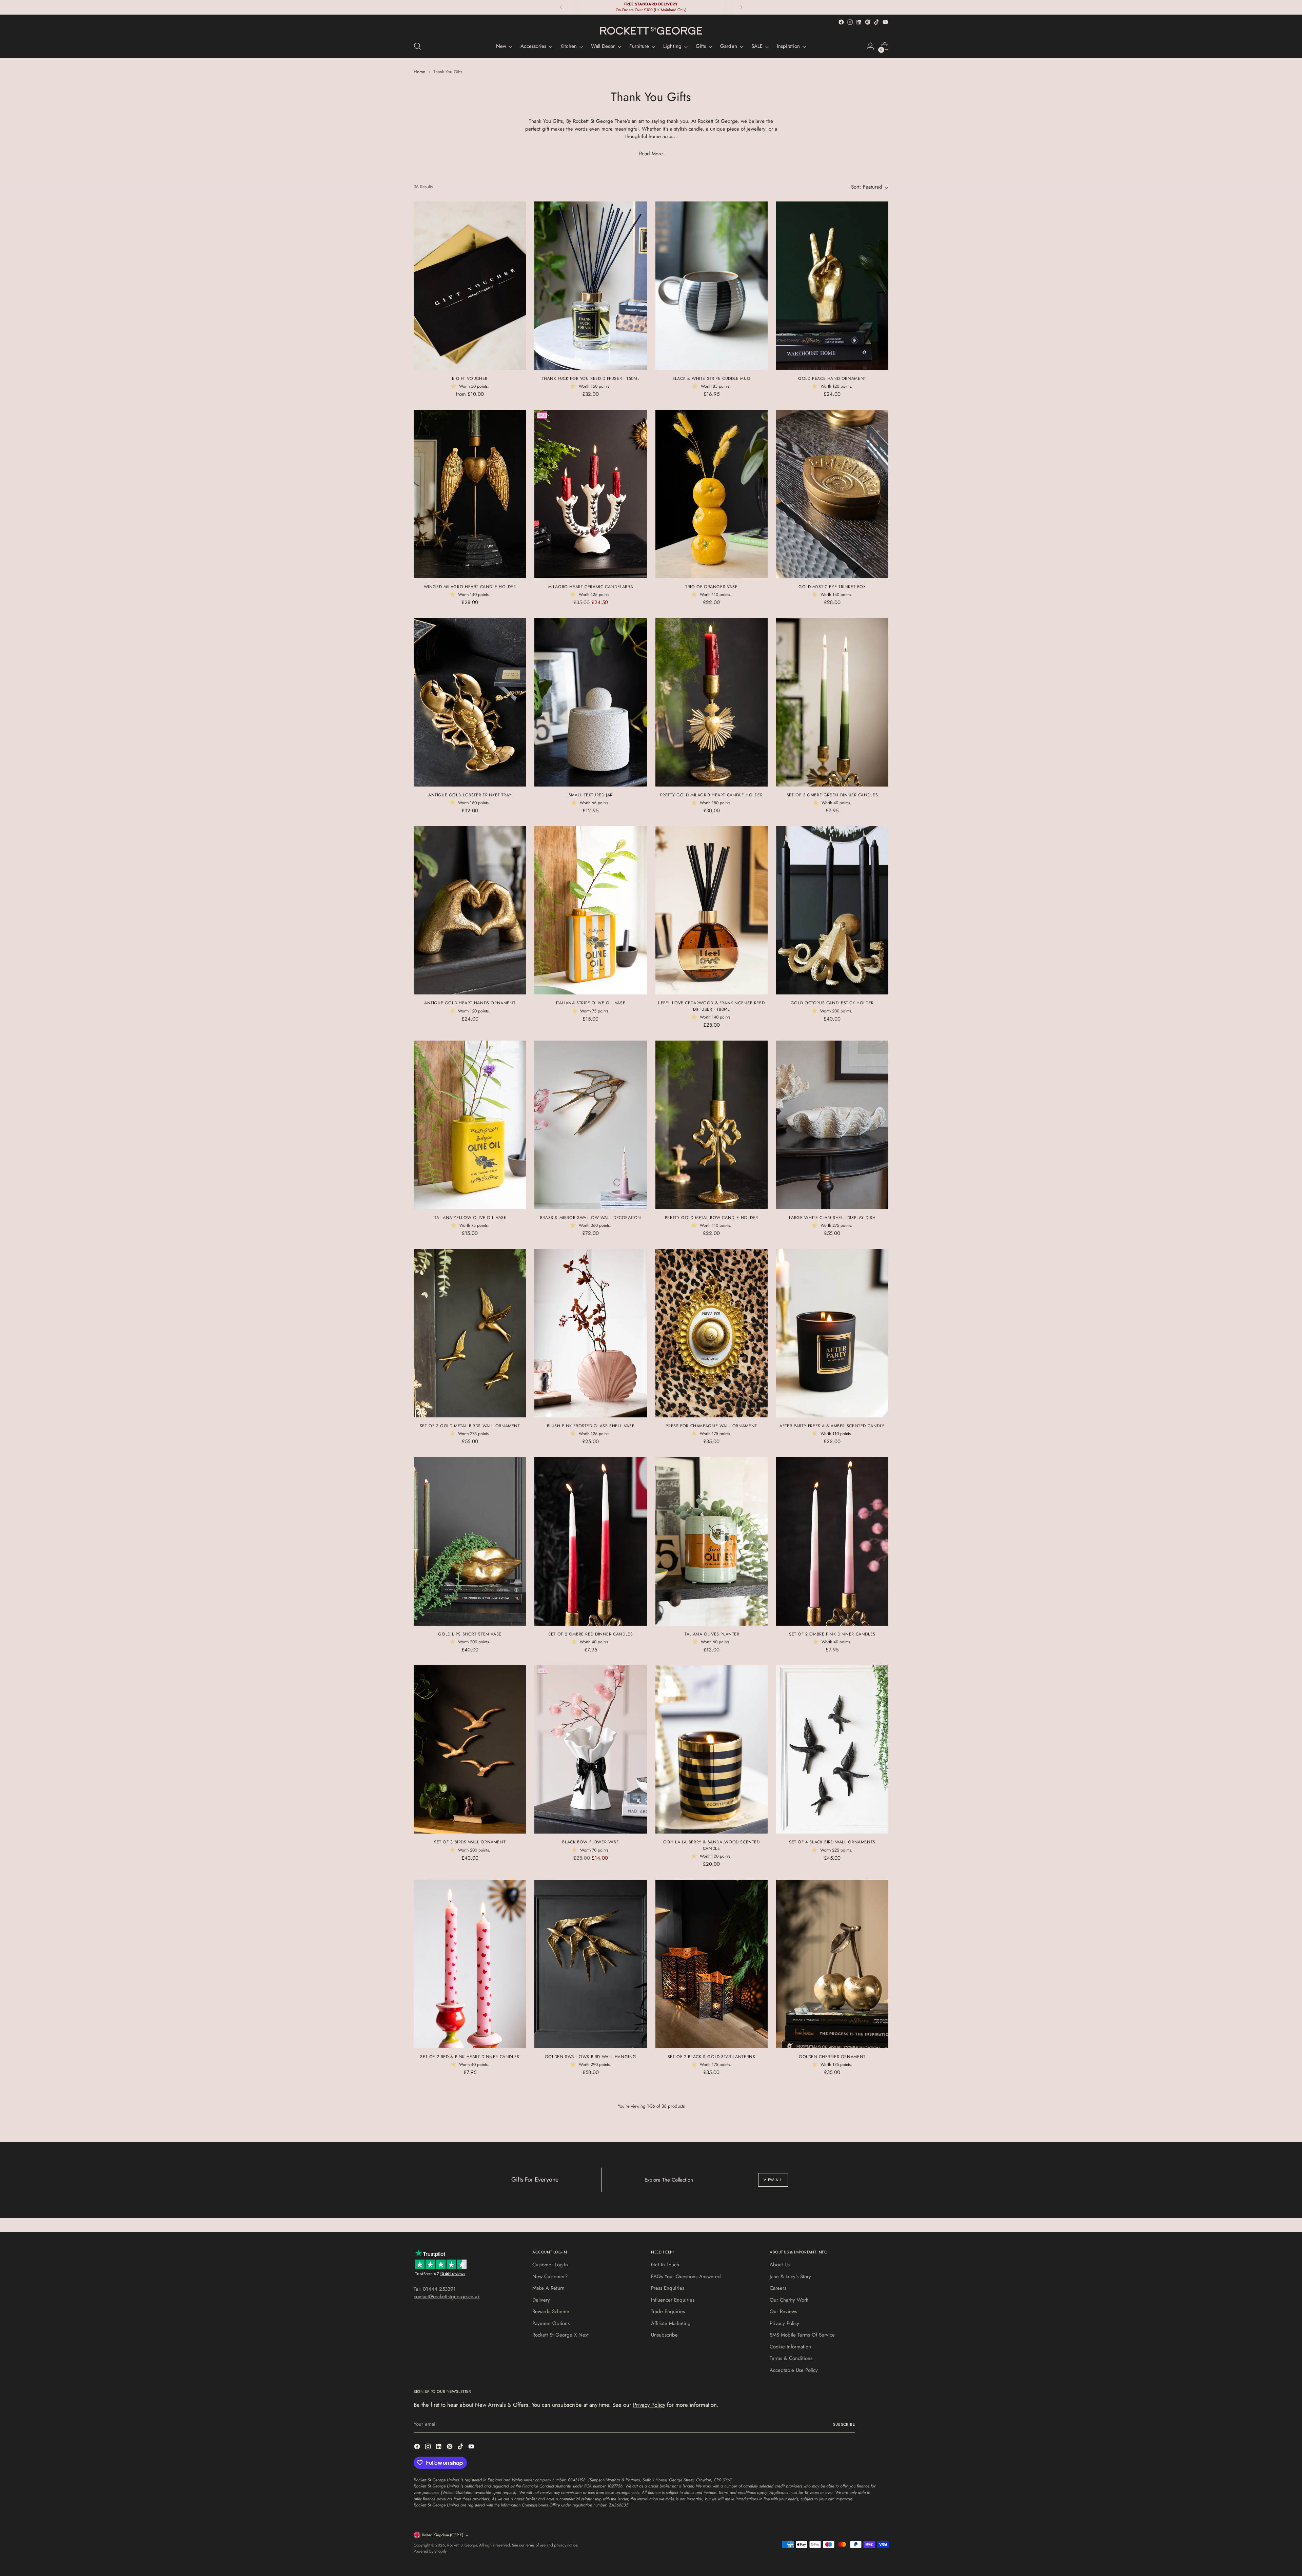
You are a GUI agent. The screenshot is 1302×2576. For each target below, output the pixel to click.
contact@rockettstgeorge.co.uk (447, 2297)
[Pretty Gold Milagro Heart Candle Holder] (712, 702)
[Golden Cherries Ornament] (832, 1964)
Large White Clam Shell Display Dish (832, 1218)
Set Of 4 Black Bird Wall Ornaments (832, 1842)
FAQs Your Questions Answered (686, 2277)
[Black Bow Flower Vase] (590, 1750)
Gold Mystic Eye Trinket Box (832, 587)
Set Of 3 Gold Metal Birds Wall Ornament (470, 1426)
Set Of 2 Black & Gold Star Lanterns (712, 2057)
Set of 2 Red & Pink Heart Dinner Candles (470, 2057)
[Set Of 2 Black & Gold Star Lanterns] (712, 1964)
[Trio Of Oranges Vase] (712, 494)
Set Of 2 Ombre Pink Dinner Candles (832, 1634)
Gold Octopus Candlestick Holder (832, 1003)
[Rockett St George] (651, 31)
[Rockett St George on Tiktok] (876, 22)
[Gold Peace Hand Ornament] (832, 286)
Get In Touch (665, 2265)
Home (419, 72)
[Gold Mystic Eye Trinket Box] (832, 494)
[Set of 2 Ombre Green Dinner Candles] (832, 702)
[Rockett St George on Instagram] (850, 22)
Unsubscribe (664, 2335)
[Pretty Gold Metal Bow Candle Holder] (712, 1125)
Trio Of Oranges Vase (711, 587)
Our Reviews (783, 2311)
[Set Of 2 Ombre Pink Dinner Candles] (832, 1541)
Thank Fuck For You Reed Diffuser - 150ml (591, 379)
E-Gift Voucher (470, 379)
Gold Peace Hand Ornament (832, 379)
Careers (778, 2288)
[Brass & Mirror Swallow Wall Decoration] (590, 1125)
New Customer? (550, 2277)
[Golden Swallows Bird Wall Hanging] (590, 1964)
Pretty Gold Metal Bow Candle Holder (712, 1218)
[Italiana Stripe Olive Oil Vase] (590, 911)
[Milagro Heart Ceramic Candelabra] (590, 494)
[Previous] (561, 7)
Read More (651, 154)
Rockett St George (462, 2545)
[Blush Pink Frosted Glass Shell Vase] (590, 1333)
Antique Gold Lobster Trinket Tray (470, 795)
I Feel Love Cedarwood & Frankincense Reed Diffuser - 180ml (711, 1006)
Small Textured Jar (591, 795)
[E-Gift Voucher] (470, 286)
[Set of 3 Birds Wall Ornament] (470, 1750)
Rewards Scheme (551, 2311)
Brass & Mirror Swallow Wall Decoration (591, 1218)
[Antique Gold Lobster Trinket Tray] (470, 702)
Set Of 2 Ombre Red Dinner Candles (590, 1634)
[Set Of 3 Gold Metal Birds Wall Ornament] (470, 1333)
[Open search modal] (417, 46)
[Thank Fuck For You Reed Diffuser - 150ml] (590, 286)
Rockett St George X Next (560, 2335)
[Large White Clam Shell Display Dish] (832, 1125)
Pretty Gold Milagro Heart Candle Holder (712, 795)
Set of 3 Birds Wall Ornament (470, 1842)
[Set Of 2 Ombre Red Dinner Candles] (590, 1541)
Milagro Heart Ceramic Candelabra (591, 587)
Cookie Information (790, 2347)
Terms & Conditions (791, 2358)
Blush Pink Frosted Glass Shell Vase (591, 1426)
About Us (780, 2265)
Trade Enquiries (668, 2311)
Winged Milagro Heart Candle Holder (470, 587)
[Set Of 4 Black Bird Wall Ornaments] (832, 1750)
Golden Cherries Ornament (832, 2057)
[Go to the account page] (870, 46)
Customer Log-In (550, 2265)
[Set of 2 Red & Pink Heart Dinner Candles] (470, 1964)
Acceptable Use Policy (794, 2370)
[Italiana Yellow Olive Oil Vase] (470, 1125)
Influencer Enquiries (673, 2300)
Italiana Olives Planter (712, 1634)
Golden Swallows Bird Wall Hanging (591, 2057)
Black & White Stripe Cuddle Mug (711, 379)
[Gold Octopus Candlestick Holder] (832, 911)
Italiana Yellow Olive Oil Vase (470, 1218)
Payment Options (551, 2323)
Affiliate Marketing (671, 2323)
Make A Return (548, 2288)
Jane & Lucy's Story (790, 2277)
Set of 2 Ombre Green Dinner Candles (832, 795)
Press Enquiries (668, 2288)
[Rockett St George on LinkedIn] (859, 22)
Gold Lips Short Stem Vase (470, 1634)
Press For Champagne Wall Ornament (711, 1426)
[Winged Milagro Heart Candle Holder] (470, 494)
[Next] (741, 7)
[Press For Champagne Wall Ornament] (712, 1333)
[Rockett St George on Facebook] (841, 22)
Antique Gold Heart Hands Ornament (470, 1003)
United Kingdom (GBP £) (443, 2535)
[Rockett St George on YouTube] (885, 22)
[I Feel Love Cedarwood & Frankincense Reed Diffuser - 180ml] (712, 911)
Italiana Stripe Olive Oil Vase (591, 1003)
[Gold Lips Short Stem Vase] (470, 1541)
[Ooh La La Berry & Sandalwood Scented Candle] (712, 1750)
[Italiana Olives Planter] (712, 1541)
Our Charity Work (789, 2300)
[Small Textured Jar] (590, 702)
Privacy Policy (784, 2323)
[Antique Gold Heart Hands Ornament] (470, 911)
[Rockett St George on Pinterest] (868, 22)
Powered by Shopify (430, 2551)
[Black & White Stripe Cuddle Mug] (712, 286)
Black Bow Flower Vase (590, 1842)
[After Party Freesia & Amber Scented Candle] (832, 1333)
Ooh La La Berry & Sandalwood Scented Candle (712, 1845)
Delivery (541, 2300)
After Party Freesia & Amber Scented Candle (832, 1426)
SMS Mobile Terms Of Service (802, 2335)
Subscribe (844, 2424)
